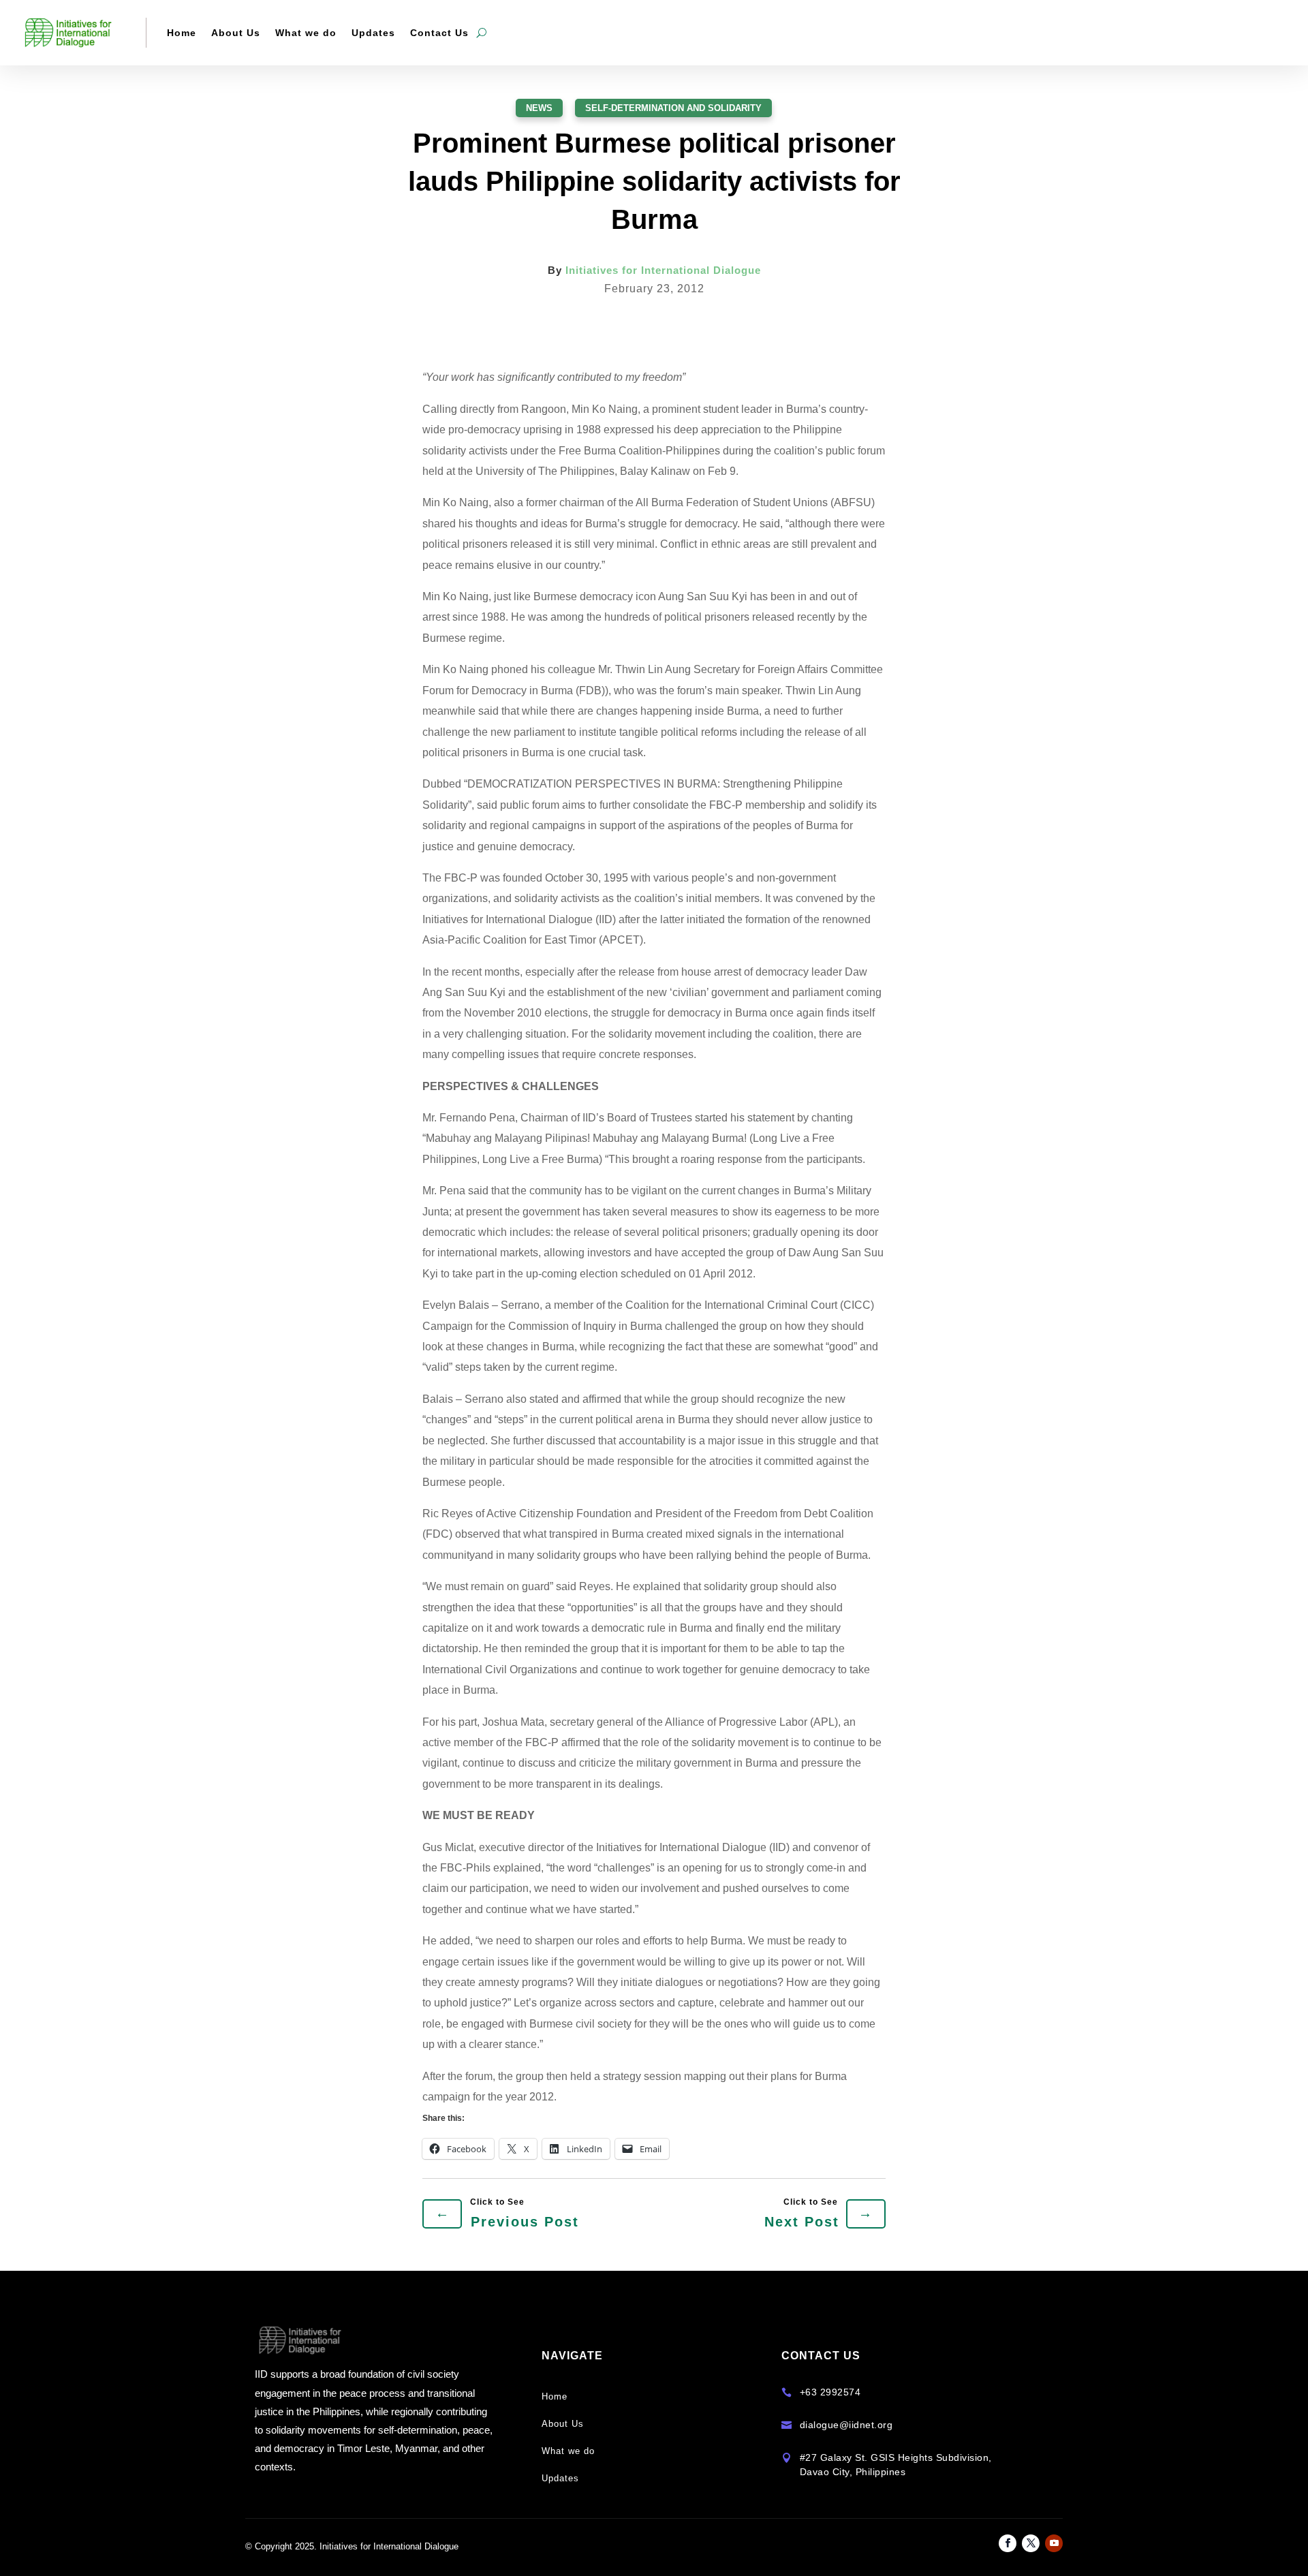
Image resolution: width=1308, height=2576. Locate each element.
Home (182, 33)
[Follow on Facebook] (1008, 2543)
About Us (236, 33)
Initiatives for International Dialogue (663, 270)
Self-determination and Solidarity (673, 108)
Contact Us (439, 33)
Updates (373, 33)
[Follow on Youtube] (1054, 2543)
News (539, 108)
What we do (306, 33)
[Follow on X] (1031, 2543)
